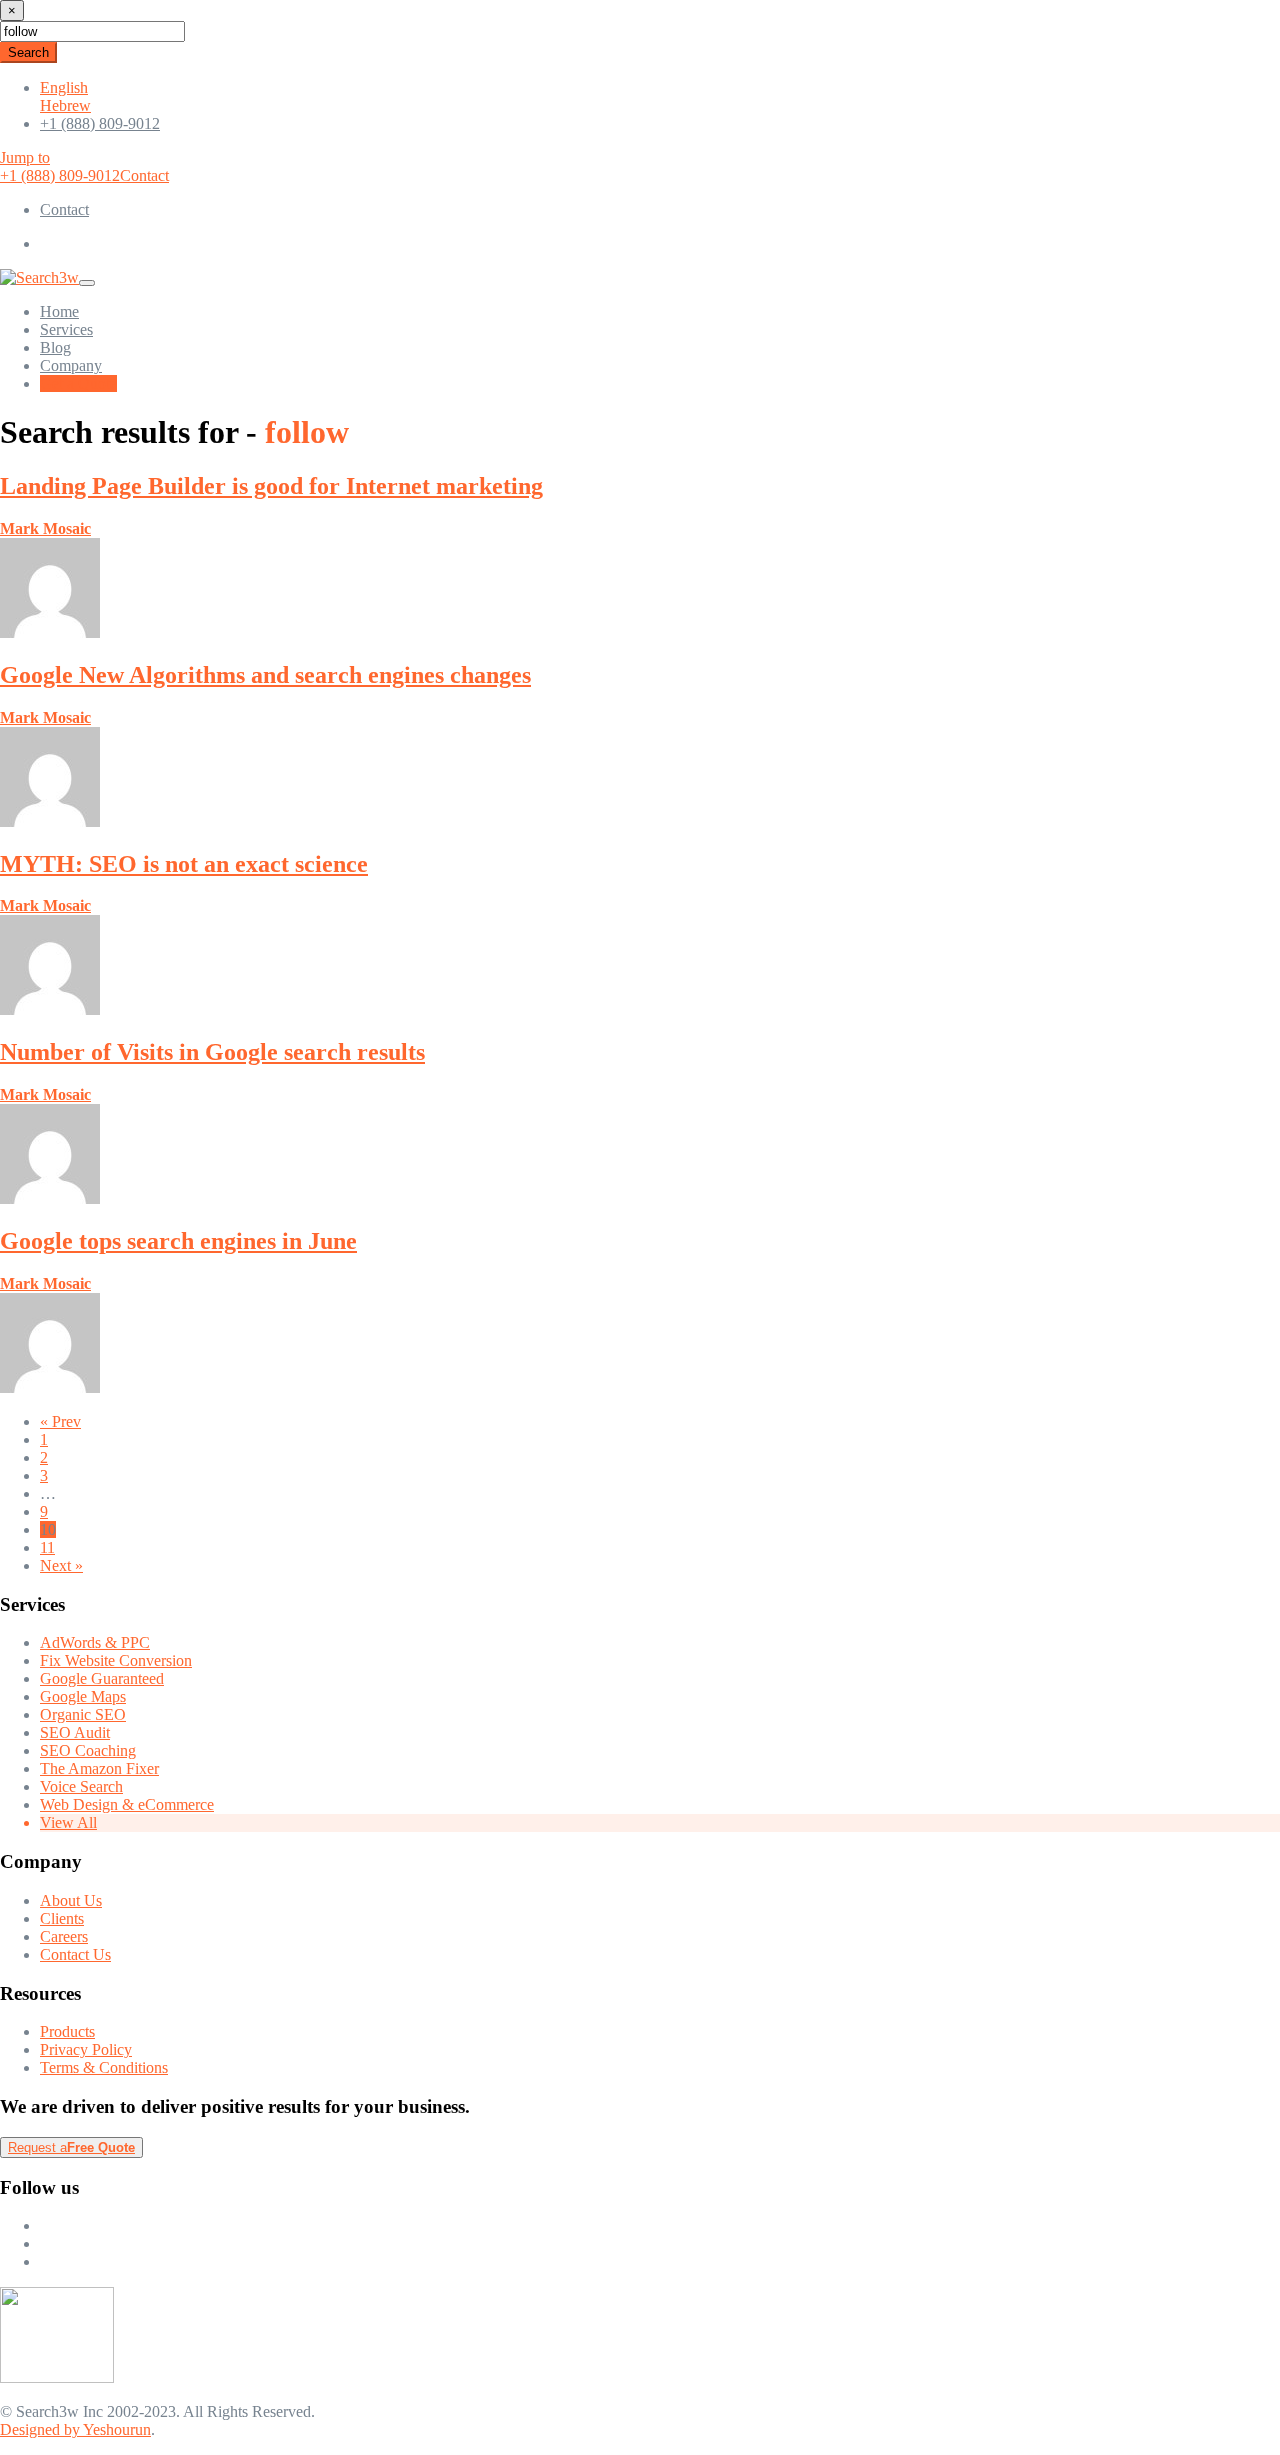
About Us (71, 1900)
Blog (55, 347)
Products (67, 2031)
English (64, 87)
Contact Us (75, 1954)
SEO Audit (75, 1732)
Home (59, 311)
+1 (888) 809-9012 (100, 123)
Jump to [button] (25, 157)
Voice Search (81, 1786)
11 (47, 1547)
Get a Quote (78, 383)
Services (66, 329)
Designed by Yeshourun (75, 2429)
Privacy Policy (86, 2049)
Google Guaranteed (102, 1678)
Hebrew (65, 105)
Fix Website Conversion (116, 1660)
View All (68, 1822)
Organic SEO (83, 1714)
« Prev (60, 1421)
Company (71, 365)
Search (28, 52)
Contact (144, 175)
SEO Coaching (88, 1750)
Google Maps (83, 1696)
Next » (61, 1565)
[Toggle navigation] (87, 283)
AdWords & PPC (95, 1642)
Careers (64, 1936)
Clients (62, 1918)
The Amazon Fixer (99, 1768)
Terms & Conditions (104, 2067)
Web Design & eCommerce (127, 1804)
